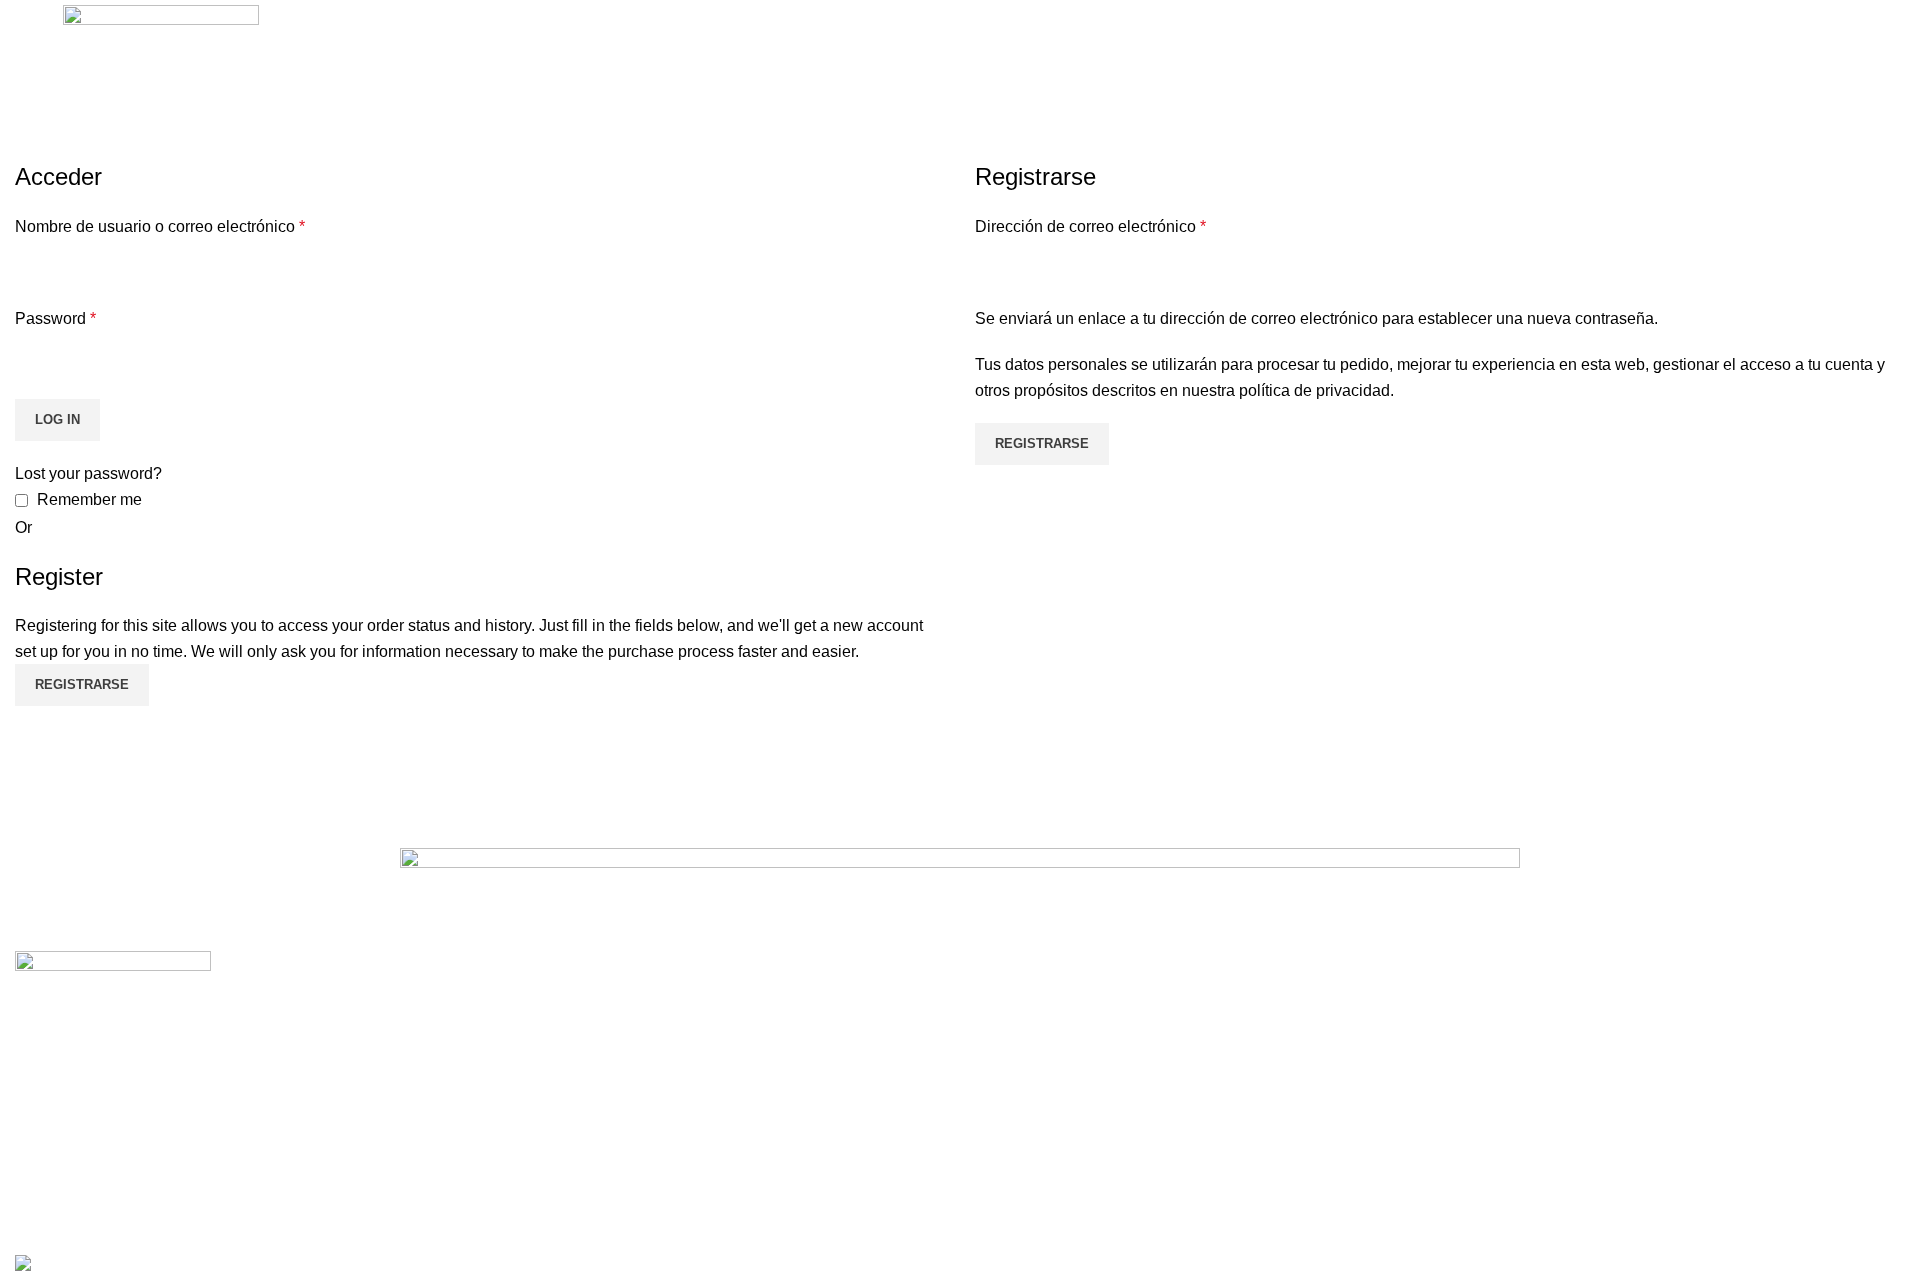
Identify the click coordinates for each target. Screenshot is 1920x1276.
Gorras (519, 1106)
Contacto (1007, 1106)
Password (55, 318)
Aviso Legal (1497, 1068)
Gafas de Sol (541, 1068)
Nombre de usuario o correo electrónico (160, 226)
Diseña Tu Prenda (1039, 1068)
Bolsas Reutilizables (568, 1031)
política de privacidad (1314, 390)
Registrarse (1042, 443)
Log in (57, 419)
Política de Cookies (1524, 1031)
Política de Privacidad (1532, 993)
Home (31, 148)
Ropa (514, 993)
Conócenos (1016, 1031)
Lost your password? (88, 473)
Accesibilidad (1503, 1106)
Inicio (994, 993)
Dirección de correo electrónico (1090, 226)
